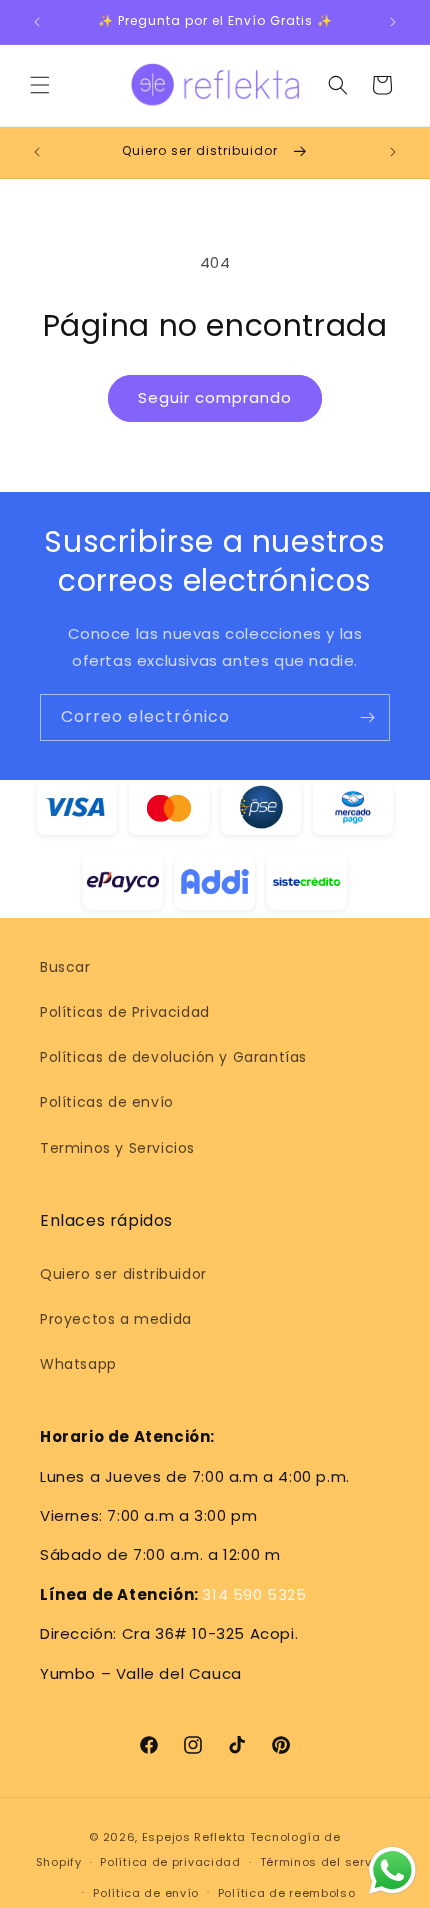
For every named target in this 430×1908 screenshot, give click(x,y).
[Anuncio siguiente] (393, 22)
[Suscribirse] (367, 717)
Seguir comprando (215, 397)
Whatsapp (78, 1364)
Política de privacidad (170, 1862)
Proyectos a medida (116, 1319)
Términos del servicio (327, 1862)
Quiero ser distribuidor (123, 1274)
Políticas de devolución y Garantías (173, 1057)
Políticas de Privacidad (125, 1012)
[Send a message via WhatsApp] (392, 1870)
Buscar (65, 967)
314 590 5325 (254, 1594)
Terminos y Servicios (117, 1148)
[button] (40, 85)
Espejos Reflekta (194, 1837)
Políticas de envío (107, 1102)
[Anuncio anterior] (37, 22)
